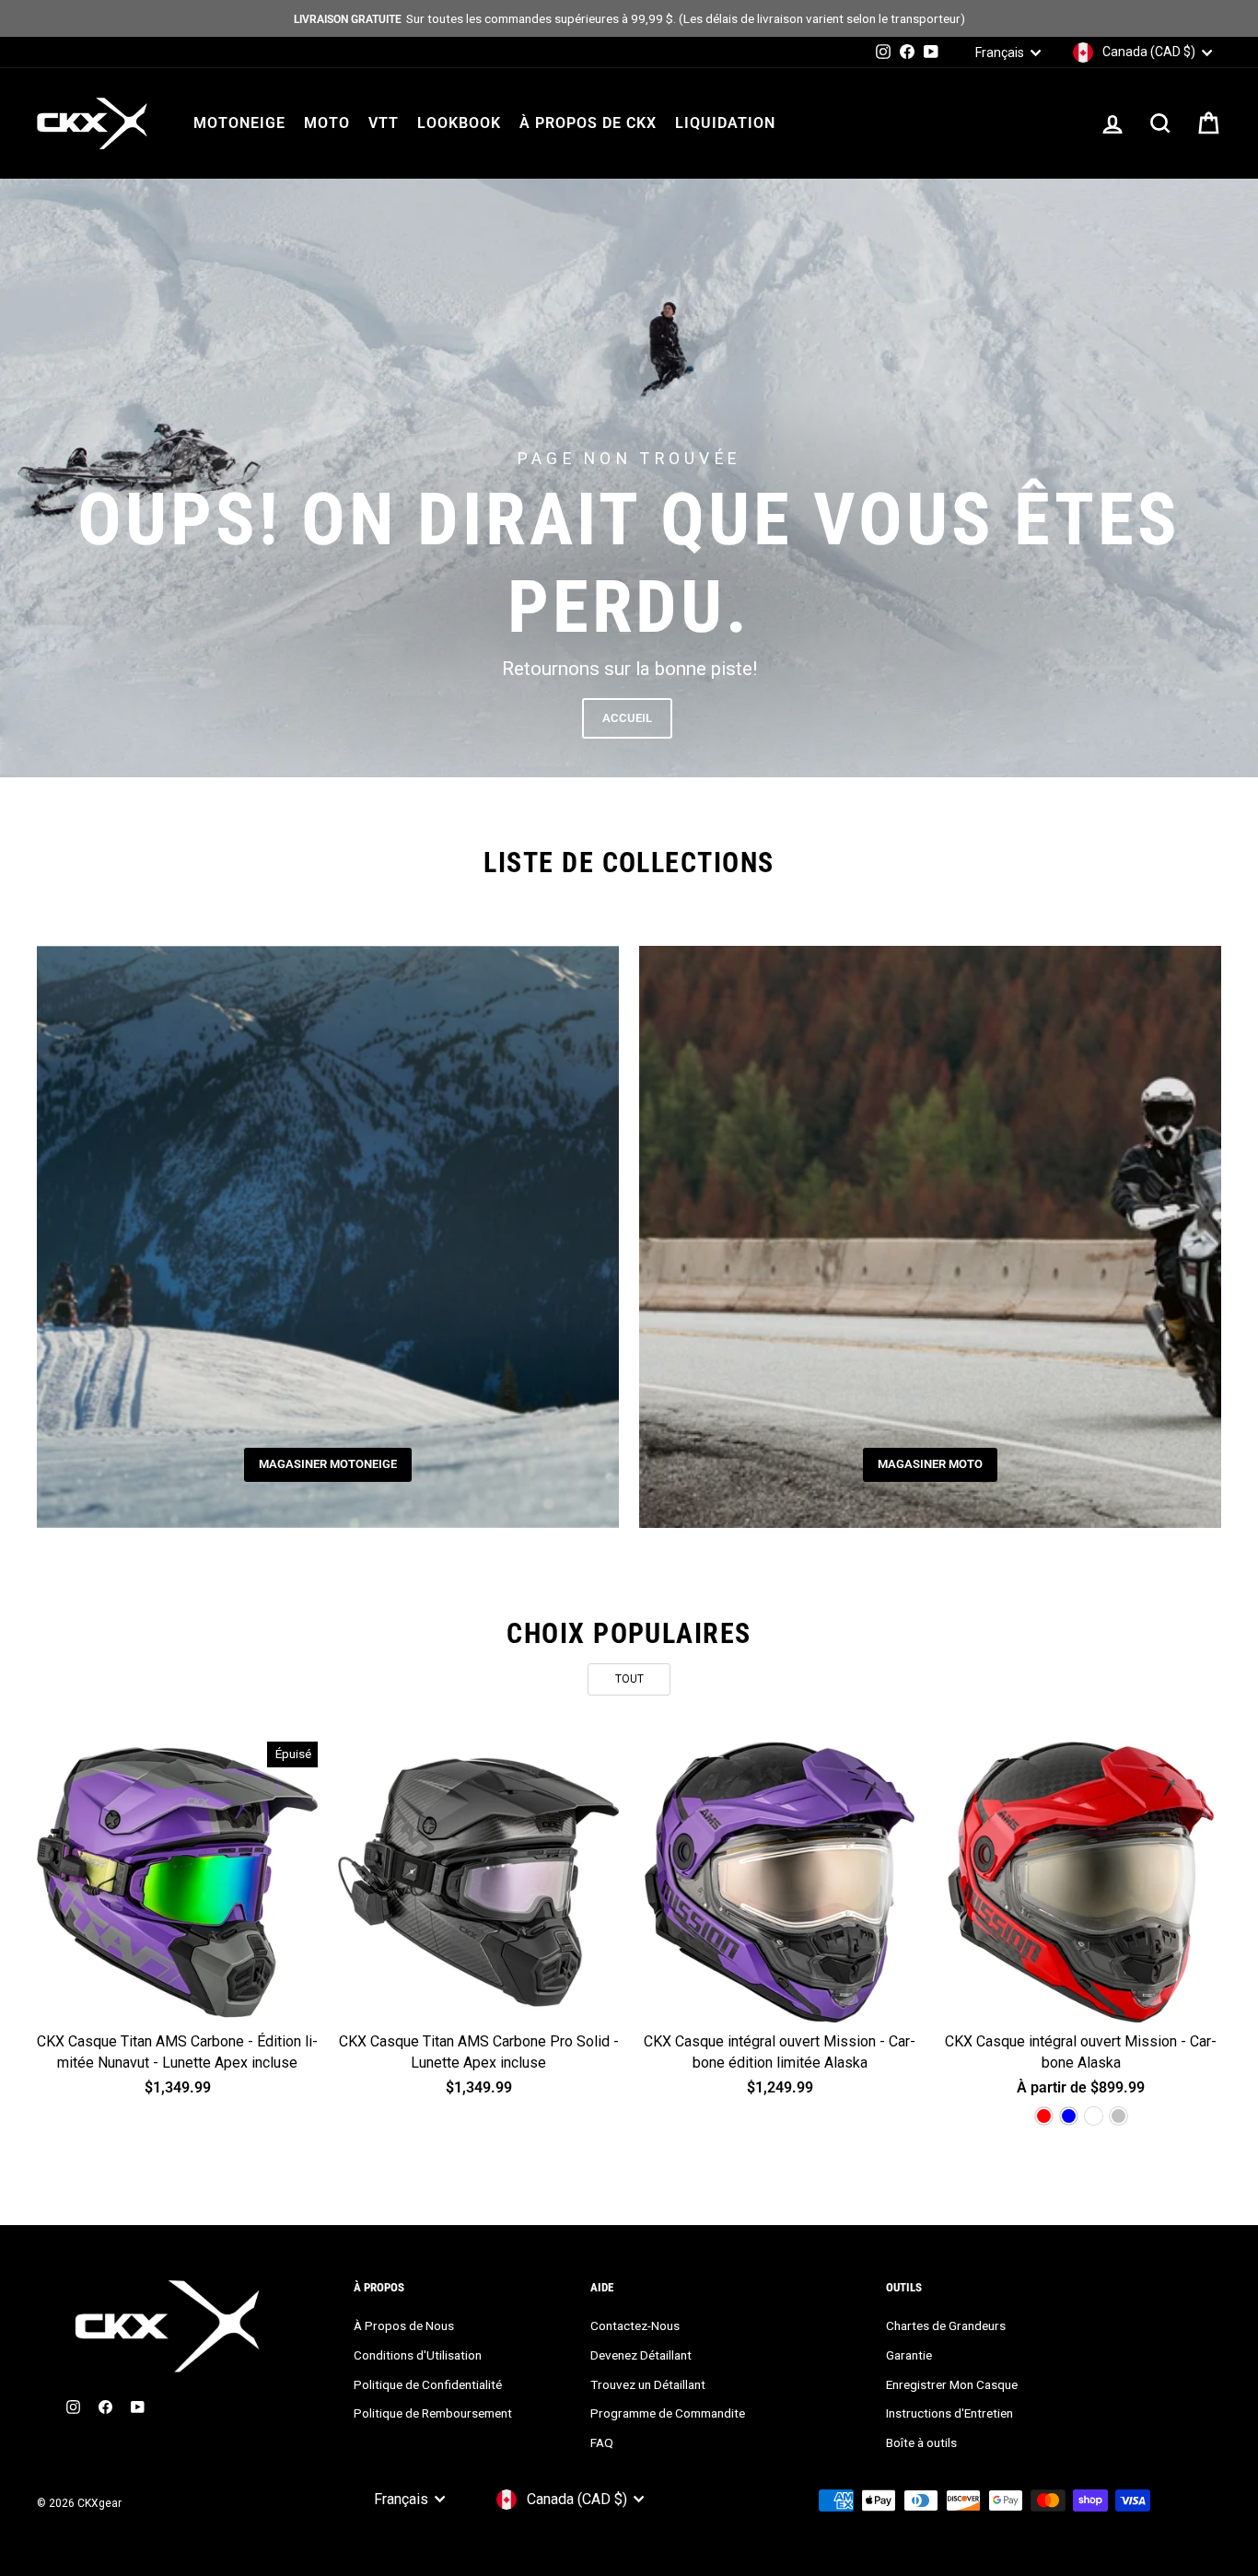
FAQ (602, 2442)
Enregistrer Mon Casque (952, 2384)
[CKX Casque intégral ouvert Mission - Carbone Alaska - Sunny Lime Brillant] (1094, 2116)
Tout (629, 1679)
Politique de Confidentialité (428, 2384)
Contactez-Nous (635, 2325)
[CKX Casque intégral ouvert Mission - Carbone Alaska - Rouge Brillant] (1044, 2116)
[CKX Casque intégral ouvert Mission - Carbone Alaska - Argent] (1118, 2116)
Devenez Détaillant (641, 2355)
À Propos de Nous (404, 2325)
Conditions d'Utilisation (418, 2355)
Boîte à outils (921, 2442)
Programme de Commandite (668, 2413)
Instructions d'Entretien (949, 2413)
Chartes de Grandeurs (946, 2325)
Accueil (627, 718)
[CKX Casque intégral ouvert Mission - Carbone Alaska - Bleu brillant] (1069, 2116)
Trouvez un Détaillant (648, 2384)
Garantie (909, 2355)
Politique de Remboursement (433, 2413)
